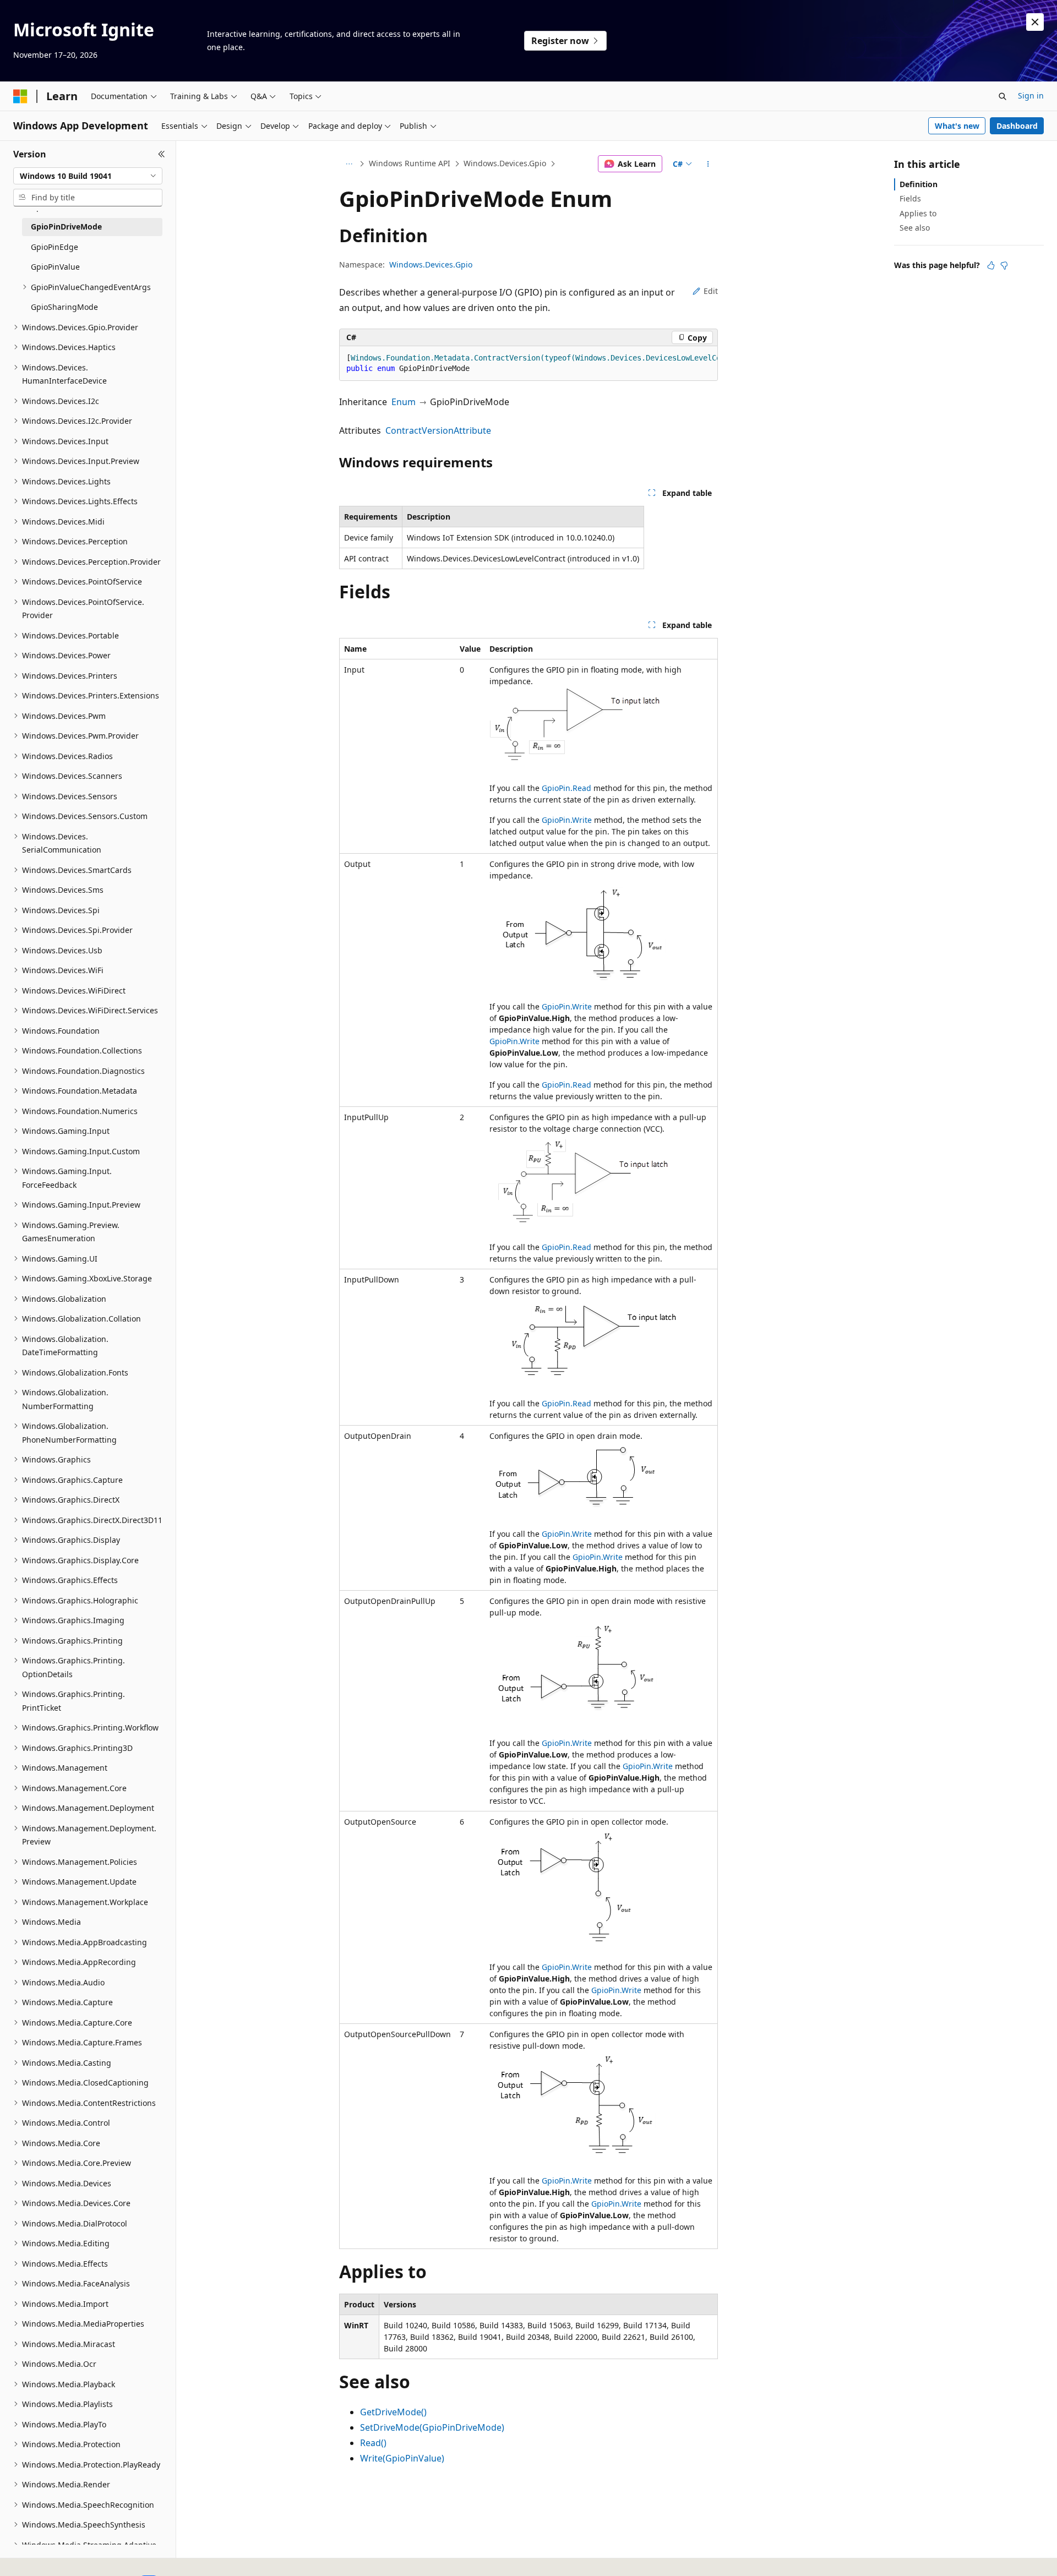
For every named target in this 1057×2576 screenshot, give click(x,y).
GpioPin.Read (566, 788)
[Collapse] (162, 154)
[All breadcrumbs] (349, 164)
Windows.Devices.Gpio (505, 163)
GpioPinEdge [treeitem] (55, 247)
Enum (404, 402)
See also (915, 228)
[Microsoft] (20, 96)
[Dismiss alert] (1035, 22)
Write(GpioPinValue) (402, 2458)
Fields (910, 198)
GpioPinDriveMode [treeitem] (66, 227)
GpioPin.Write (567, 820)
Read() (373, 2443)
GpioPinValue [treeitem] (55, 267)
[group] (528, 364)
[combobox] (88, 176)
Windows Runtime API (410, 163)
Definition (919, 184)
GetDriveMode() (393, 2412)
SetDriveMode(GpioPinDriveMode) (432, 2427)
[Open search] (1002, 96)
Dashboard (1017, 126)
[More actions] (708, 164)
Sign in (1031, 95)
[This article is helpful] (991, 265)
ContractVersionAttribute (438, 430)
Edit (711, 291)
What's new (957, 126)
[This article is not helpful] (1004, 265)
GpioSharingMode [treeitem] (64, 307)
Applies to (918, 213)
